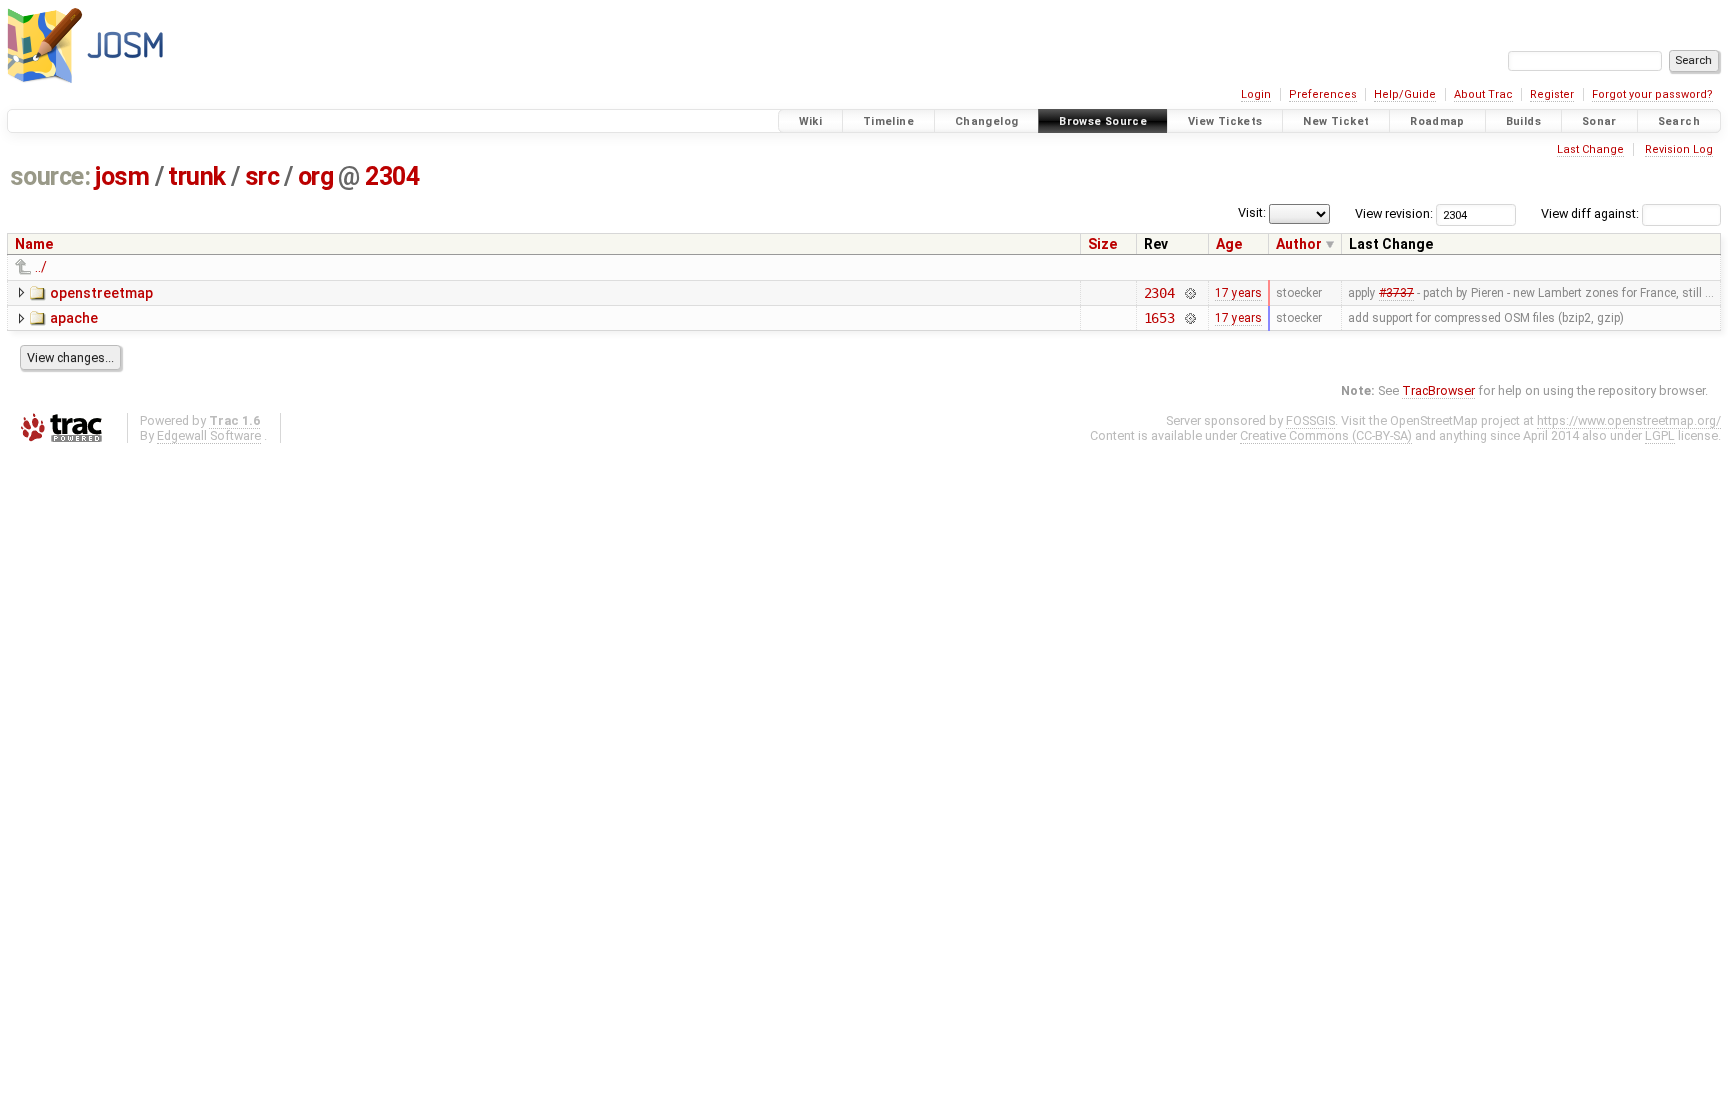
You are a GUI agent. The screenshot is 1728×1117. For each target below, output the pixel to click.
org (316, 176)
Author (1299, 244)
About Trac (1483, 94)
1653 (1159, 318)
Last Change (1590, 149)
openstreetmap (101, 293)
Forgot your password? (1652, 94)
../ (41, 267)
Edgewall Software (209, 435)
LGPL (1660, 435)
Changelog (986, 121)
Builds (1523, 121)
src (262, 176)
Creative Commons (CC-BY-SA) (1326, 435)
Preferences (1323, 94)
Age (1229, 244)
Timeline (888, 121)
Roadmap (1437, 121)
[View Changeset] (1189, 293)
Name (34, 244)
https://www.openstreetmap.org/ (1629, 420)
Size (1102, 244)
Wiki (811, 121)
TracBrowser (1438, 390)
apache (74, 318)
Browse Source (1103, 121)
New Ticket (1336, 121)
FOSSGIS (1310, 420)
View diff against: (1591, 213)
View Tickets (1225, 121)
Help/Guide (1405, 94)
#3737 (1396, 293)
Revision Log (1679, 149)
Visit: (1252, 212)
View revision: (1394, 213)
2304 (392, 176)
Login (1256, 94)
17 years (1238, 293)
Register (1552, 94)
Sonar (1599, 121)
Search (1679, 121)
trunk (197, 176)
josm (122, 176)
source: (50, 176)
